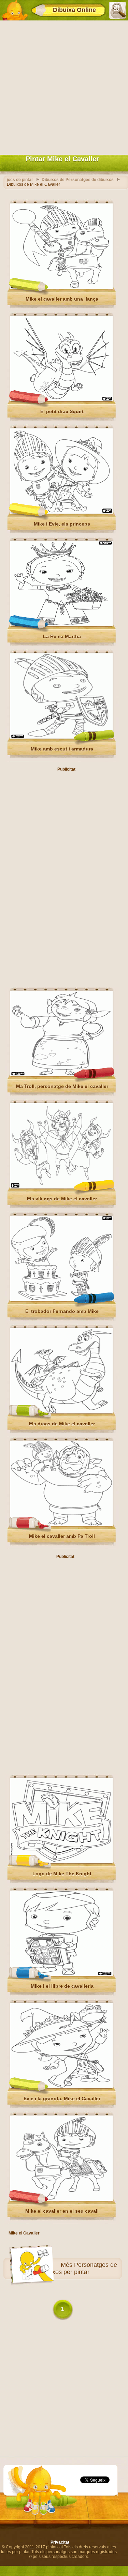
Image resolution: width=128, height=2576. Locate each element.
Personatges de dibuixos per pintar (78, 2268)
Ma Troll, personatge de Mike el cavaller (62, 1086)
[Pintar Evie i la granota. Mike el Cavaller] (61, 2087)
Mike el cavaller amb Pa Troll (62, 1536)
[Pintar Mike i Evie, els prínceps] (61, 512)
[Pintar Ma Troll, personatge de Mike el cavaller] (61, 1075)
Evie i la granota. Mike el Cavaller (62, 2098)
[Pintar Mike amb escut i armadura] (61, 737)
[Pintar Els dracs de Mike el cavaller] (61, 1412)
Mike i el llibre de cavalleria (62, 1986)
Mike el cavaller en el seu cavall (62, 2211)
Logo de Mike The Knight (62, 1874)
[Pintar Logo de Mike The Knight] (61, 1862)
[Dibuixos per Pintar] (15, 10)
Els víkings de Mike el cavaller (62, 1199)
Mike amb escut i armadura (62, 749)
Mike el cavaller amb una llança (62, 299)
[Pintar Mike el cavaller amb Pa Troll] (61, 1525)
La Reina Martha (62, 636)
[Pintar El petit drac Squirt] (61, 400)
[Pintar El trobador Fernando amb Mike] (61, 1300)
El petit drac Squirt (62, 411)
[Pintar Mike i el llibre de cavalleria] (61, 1974)
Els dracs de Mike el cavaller (62, 1424)
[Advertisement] (64, 86)
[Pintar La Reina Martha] (61, 625)
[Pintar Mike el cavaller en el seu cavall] (61, 2199)
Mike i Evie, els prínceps (62, 524)
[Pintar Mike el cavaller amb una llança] (61, 287)
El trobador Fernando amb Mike (62, 1311)
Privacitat (60, 2542)
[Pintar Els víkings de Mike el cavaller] (61, 1187)
